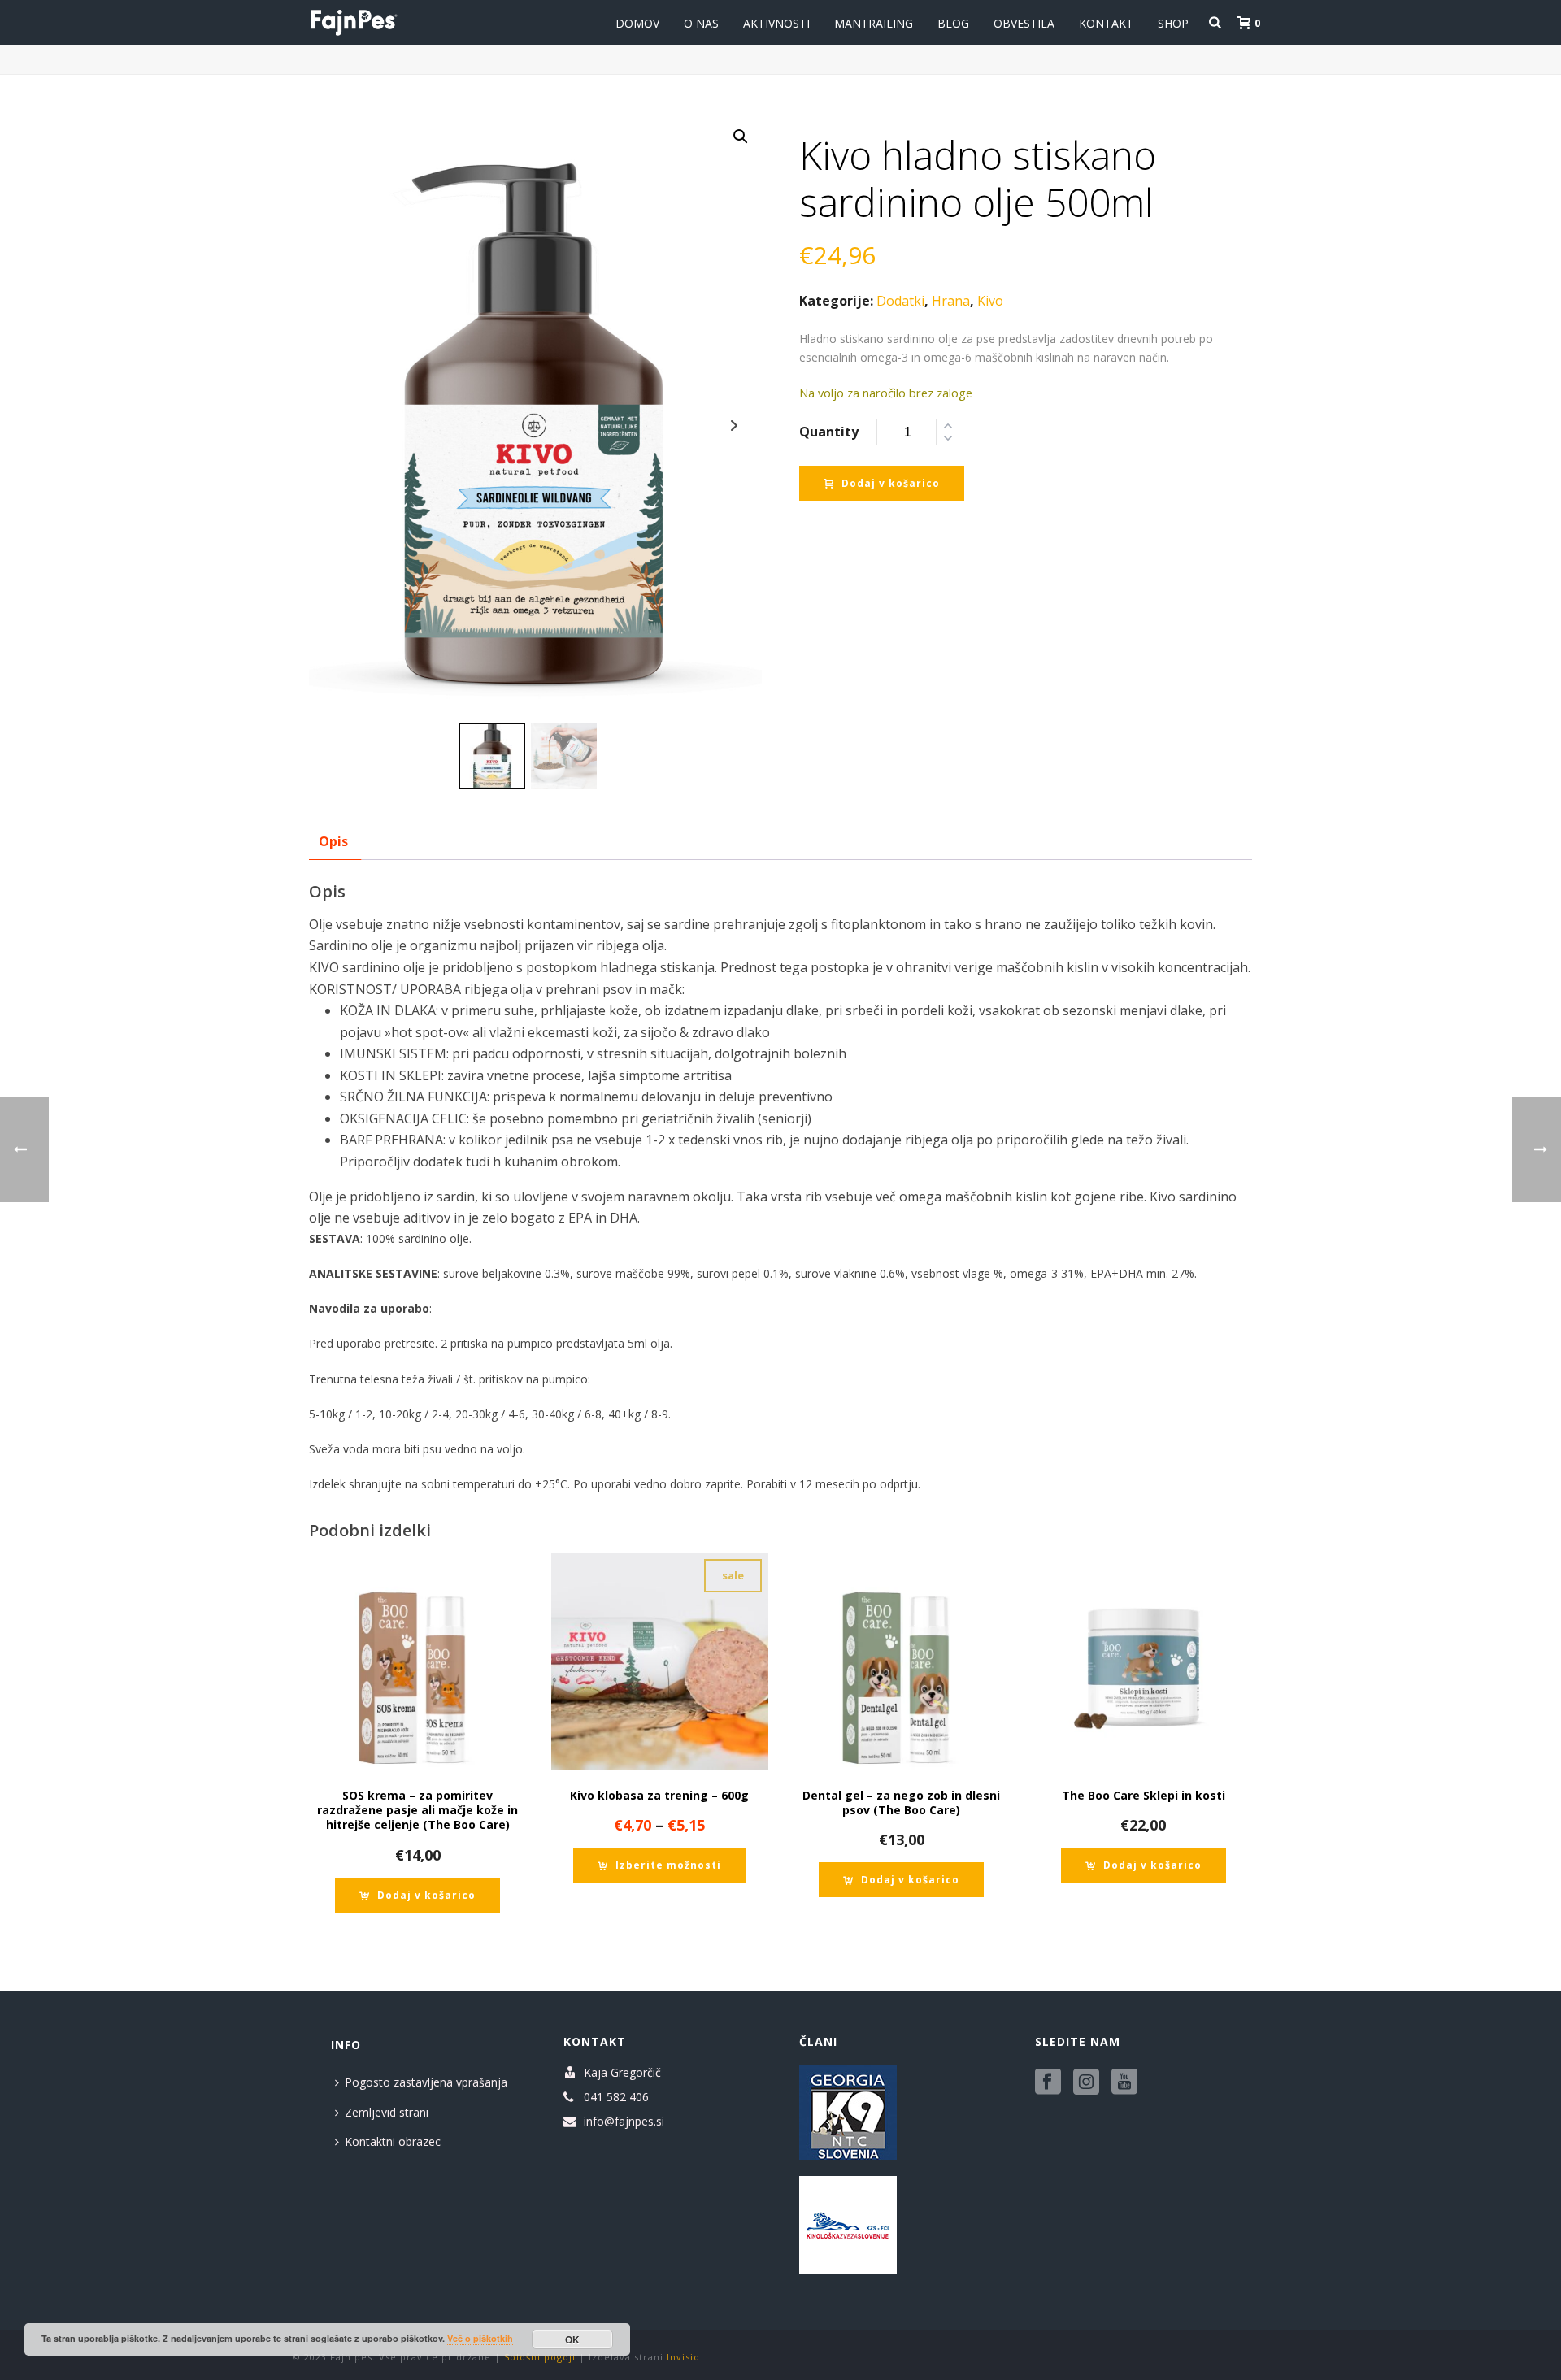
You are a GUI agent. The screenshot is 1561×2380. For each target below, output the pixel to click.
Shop (1173, 23)
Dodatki (900, 301)
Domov (637, 23)
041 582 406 (616, 2097)
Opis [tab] (333, 841)
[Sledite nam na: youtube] (1124, 2082)
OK (572, 2339)
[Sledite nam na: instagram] (1086, 2082)
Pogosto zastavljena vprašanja (426, 2082)
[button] (741, 137)
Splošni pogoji (540, 2357)
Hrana (951, 301)
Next (735, 426)
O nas (701, 23)
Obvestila (1024, 23)
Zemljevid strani (387, 2112)
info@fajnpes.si (624, 2122)
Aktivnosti (776, 23)
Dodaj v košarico (891, 483)
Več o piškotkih (480, 2338)
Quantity (829, 432)
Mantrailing (874, 23)
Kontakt (1106, 23)
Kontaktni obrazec (393, 2141)
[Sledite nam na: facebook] (1048, 2082)
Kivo (990, 301)
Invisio (683, 2357)
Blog (953, 23)
